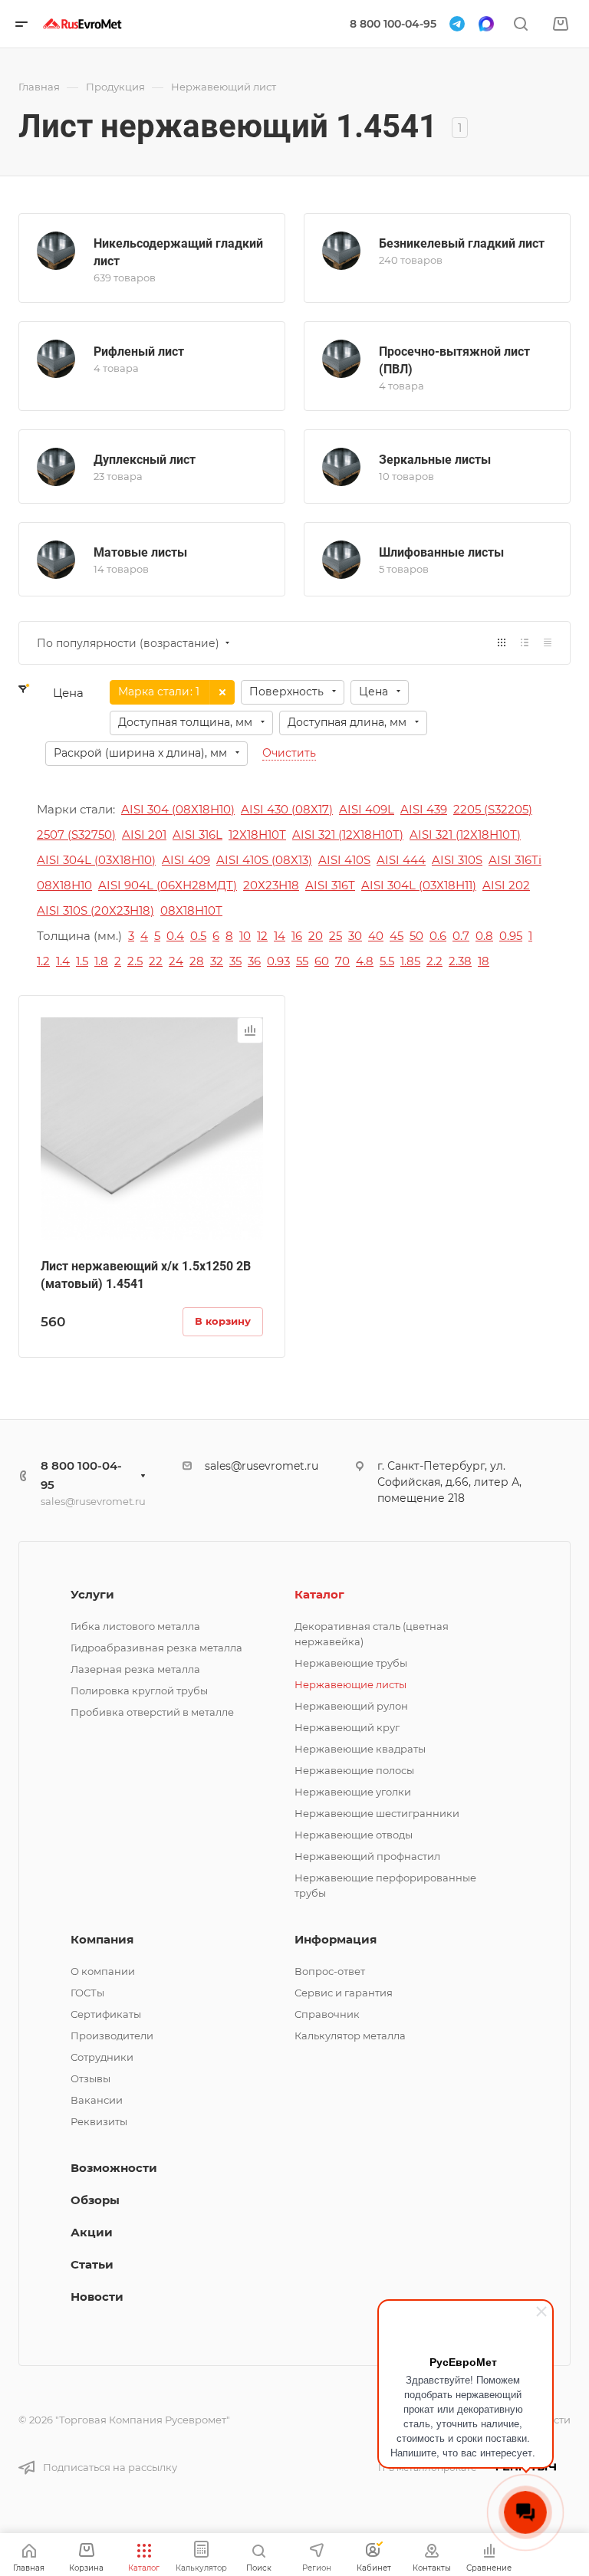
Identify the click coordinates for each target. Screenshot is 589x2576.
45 (397, 936)
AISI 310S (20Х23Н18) (95, 910)
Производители (112, 2036)
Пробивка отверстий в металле (152, 1712)
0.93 (278, 961)
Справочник (327, 2014)
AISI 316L (197, 835)
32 (217, 961)
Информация (336, 1939)
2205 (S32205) (493, 809)
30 (355, 936)
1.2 (43, 961)
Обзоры (95, 2200)
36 (254, 961)
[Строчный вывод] (525, 643)
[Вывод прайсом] (548, 643)
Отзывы (90, 2078)
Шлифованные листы (441, 552)
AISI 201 (144, 835)
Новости (97, 2297)
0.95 (511, 936)
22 (156, 961)
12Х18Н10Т (257, 835)
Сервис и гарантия (344, 1993)
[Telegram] (457, 24)
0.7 (461, 936)
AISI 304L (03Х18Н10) (96, 860)
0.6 (438, 936)
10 (245, 936)
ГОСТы (87, 1993)
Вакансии (97, 2100)
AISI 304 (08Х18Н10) (178, 809)
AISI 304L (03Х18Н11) (419, 885)
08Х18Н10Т (191, 910)
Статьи (92, 2264)
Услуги (92, 1594)
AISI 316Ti (515, 860)
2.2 (434, 961)
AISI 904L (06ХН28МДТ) (168, 885)
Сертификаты (106, 2014)
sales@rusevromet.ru (93, 1501)
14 (280, 936)
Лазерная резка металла (135, 1669)
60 (322, 961)
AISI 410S (344, 860)
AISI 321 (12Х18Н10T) (348, 835)
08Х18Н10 (64, 885)
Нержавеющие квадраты (360, 1749)
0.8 (484, 936)
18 (484, 961)
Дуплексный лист (145, 460)
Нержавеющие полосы (354, 1770)
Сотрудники (102, 2057)
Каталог (319, 1594)
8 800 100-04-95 (393, 24)
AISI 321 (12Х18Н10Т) (465, 835)
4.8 (365, 961)
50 (416, 936)
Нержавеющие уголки (353, 1792)
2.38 (460, 961)
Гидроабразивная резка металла (156, 1648)
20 (316, 936)
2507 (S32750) (76, 835)
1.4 (63, 961)
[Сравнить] (250, 1030)
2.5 (135, 961)
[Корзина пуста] (560, 24)
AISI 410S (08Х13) (264, 860)
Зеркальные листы (435, 460)
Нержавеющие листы (350, 1684)
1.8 (101, 961)
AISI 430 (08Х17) (287, 809)
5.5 (387, 961)
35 (235, 961)
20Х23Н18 (271, 885)
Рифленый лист (139, 352)
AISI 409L (367, 809)
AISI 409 (186, 860)
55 (302, 961)
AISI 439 (424, 809)
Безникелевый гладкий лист (462, 243)
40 (376, 936)
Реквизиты (99, 2121)
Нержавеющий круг (347, 1727)
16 (297, 936)
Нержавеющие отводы (354, 1835)
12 (262, 936)
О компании (103, 1971)
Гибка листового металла (135, 1626)
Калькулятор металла (350, 2036)
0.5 (198, 936)
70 (342, 961)
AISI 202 (506, 885)
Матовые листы (140, 552)
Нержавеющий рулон (351, 1706)
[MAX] (486, 24)
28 (197, 961)
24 (176, 961)
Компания (102, 1939)
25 (336, 936)
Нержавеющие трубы (351, 1663)
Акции (92, 2232)
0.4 (175, 936)
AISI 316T (330, 885)
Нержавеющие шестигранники (377, 1813)
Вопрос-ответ (330, 1971)
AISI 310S (457, 860)
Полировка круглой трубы (139, 1691)
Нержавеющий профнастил (367, 1856)
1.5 (82, 961)
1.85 (410, 961)
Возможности (114, 2168)
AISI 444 (401, 860)
